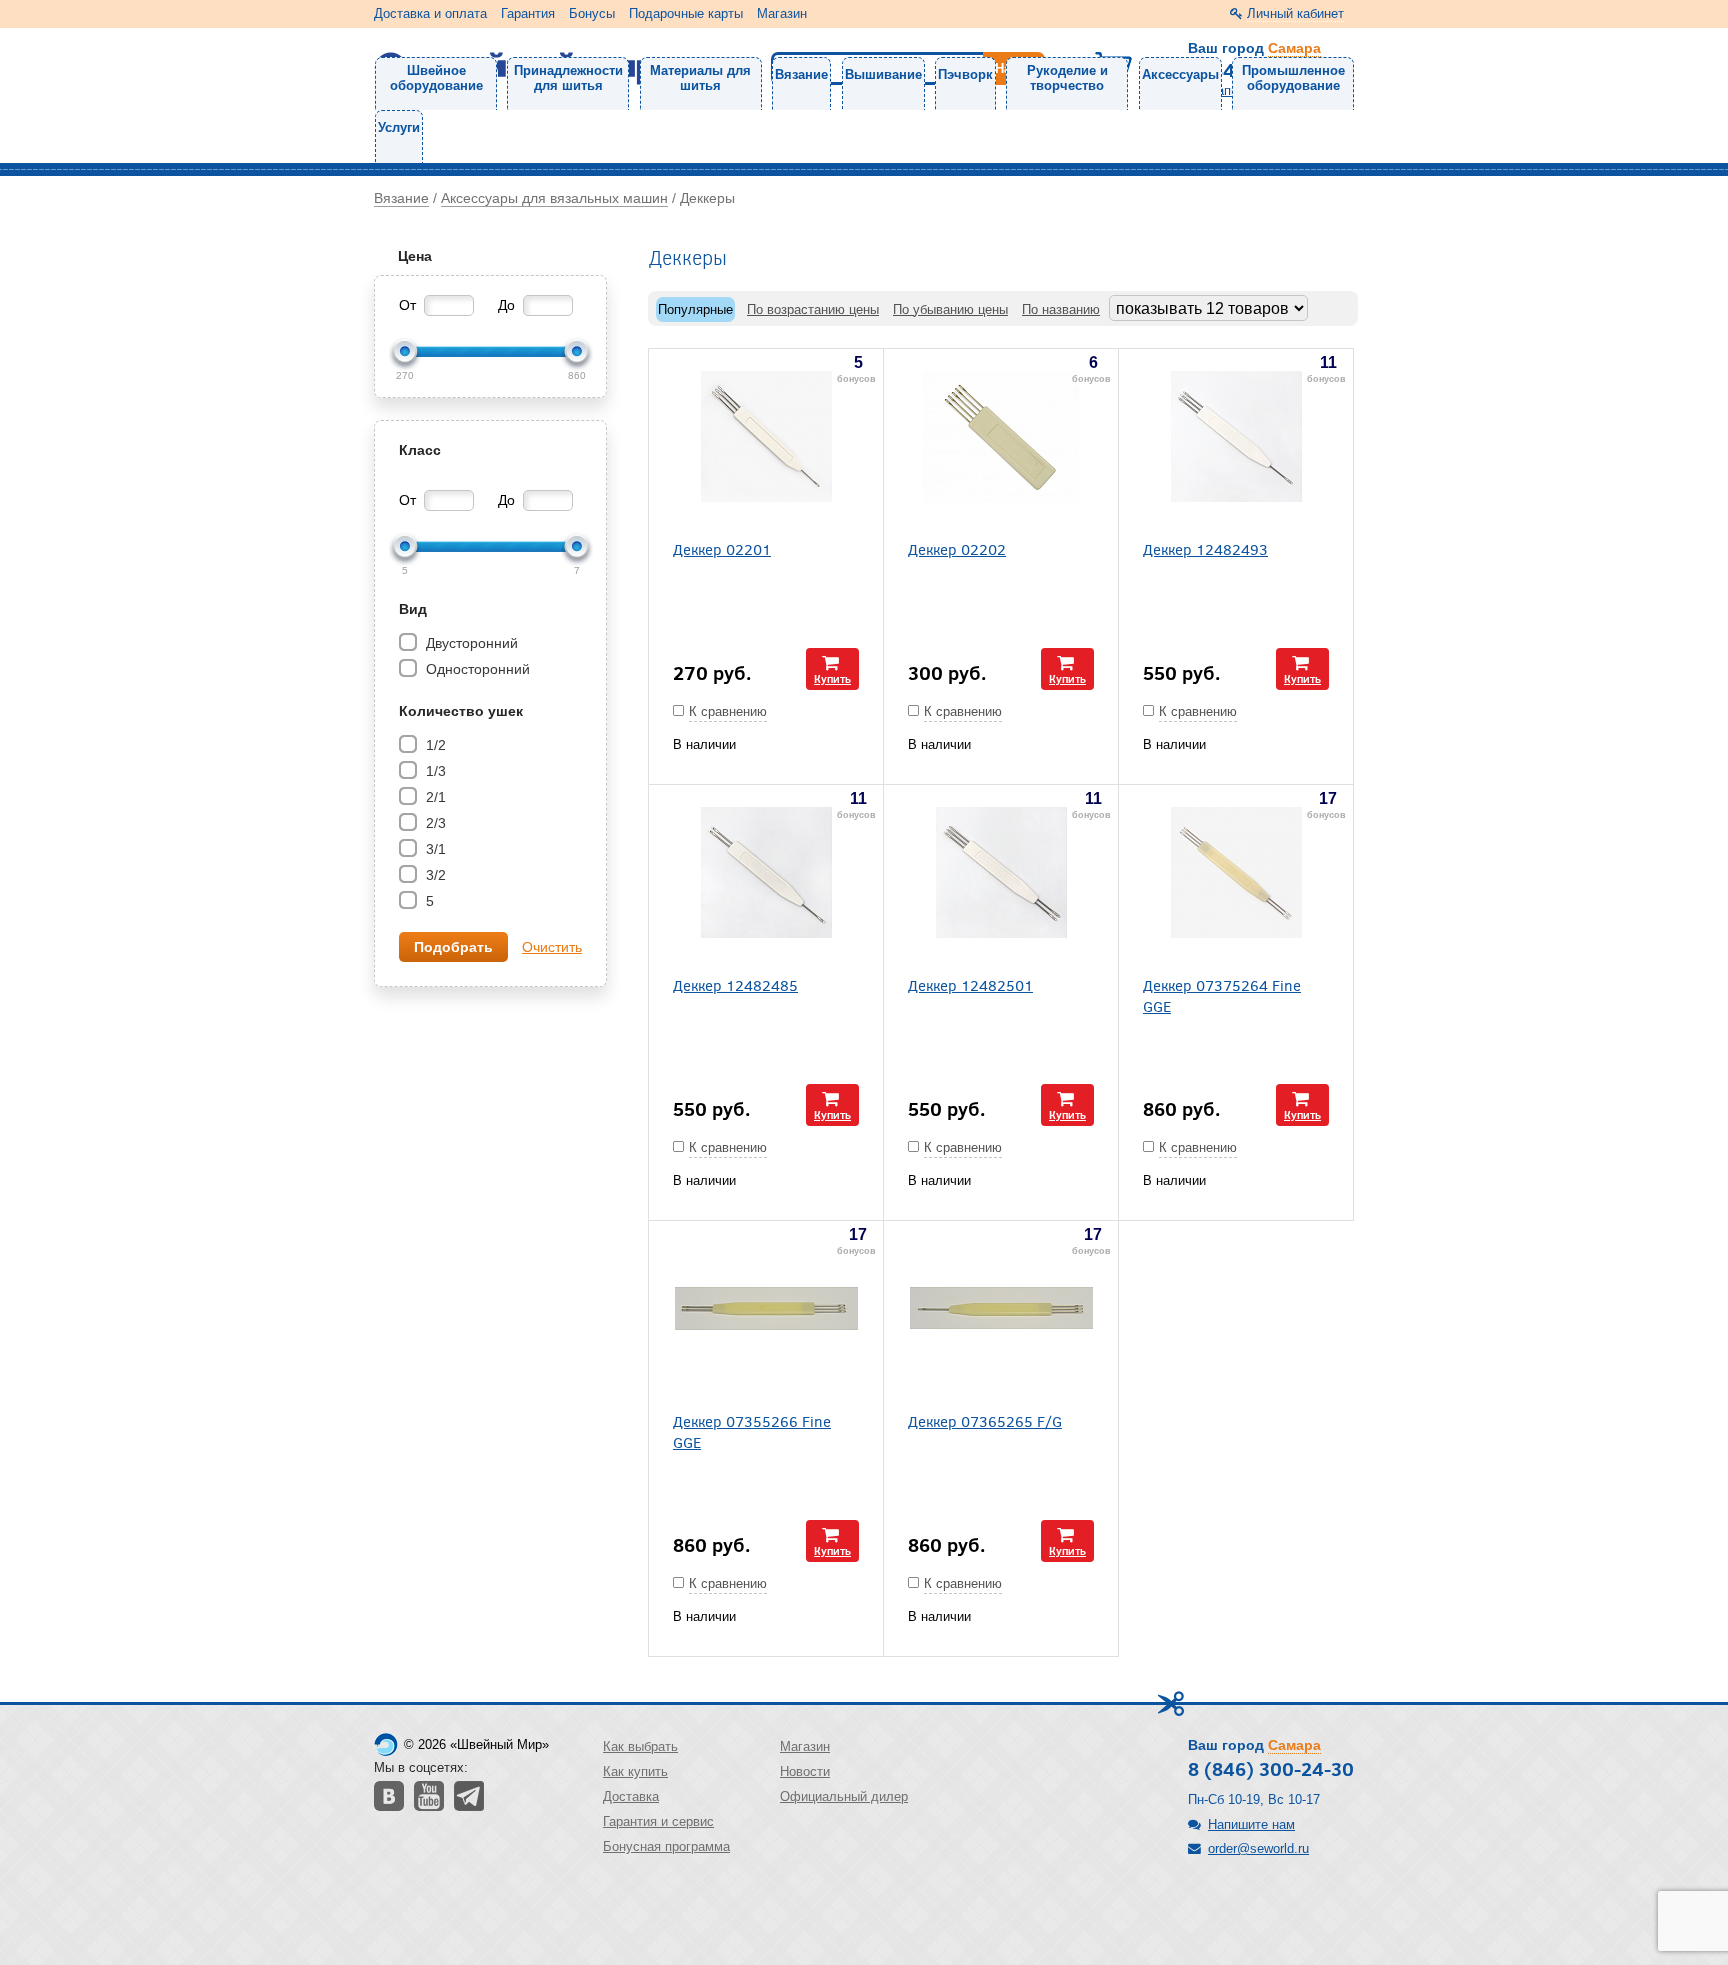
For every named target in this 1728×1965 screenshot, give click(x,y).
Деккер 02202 (957, 548)
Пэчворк (965, 74)
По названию (1061, 309)
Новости (805, 1771)
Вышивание (883, 74)
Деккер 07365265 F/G (985, 1420)
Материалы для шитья (700, 78)
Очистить (552, 947)
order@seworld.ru (1258, 1848)
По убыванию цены (950, 309)
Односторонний (476, 669)
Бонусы (592, 13)
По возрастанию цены (813, 309)
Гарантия (528, 13)
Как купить (635, 1771)
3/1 (434, 849)
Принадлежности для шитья (568, 78)
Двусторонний (470, 643)
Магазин (782, 13)
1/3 (434, 771)
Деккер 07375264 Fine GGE (1222, 995)
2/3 (434, 823)
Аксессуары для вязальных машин (554, 198)
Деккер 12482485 (735, 984)
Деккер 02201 (722, 548)
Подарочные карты (686, 13)
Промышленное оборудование (1293, 78)
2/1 (434, 797)
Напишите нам (1251, 1824)
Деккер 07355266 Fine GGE (752, 1431)
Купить (832, 678)
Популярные (695, 309)
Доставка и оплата (430, 13)
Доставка (631, 1796)
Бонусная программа (666, 1846)
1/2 (434, 745)
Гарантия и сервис (658, 1821)
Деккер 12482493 (1205, 548)
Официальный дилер (844, 1796)
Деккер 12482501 (970, 984)
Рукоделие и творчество (1067, 78)
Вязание (801, 74)
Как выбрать (640, 1746)
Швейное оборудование (436, 78)
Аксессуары (1180, 74)
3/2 (434, 875)
